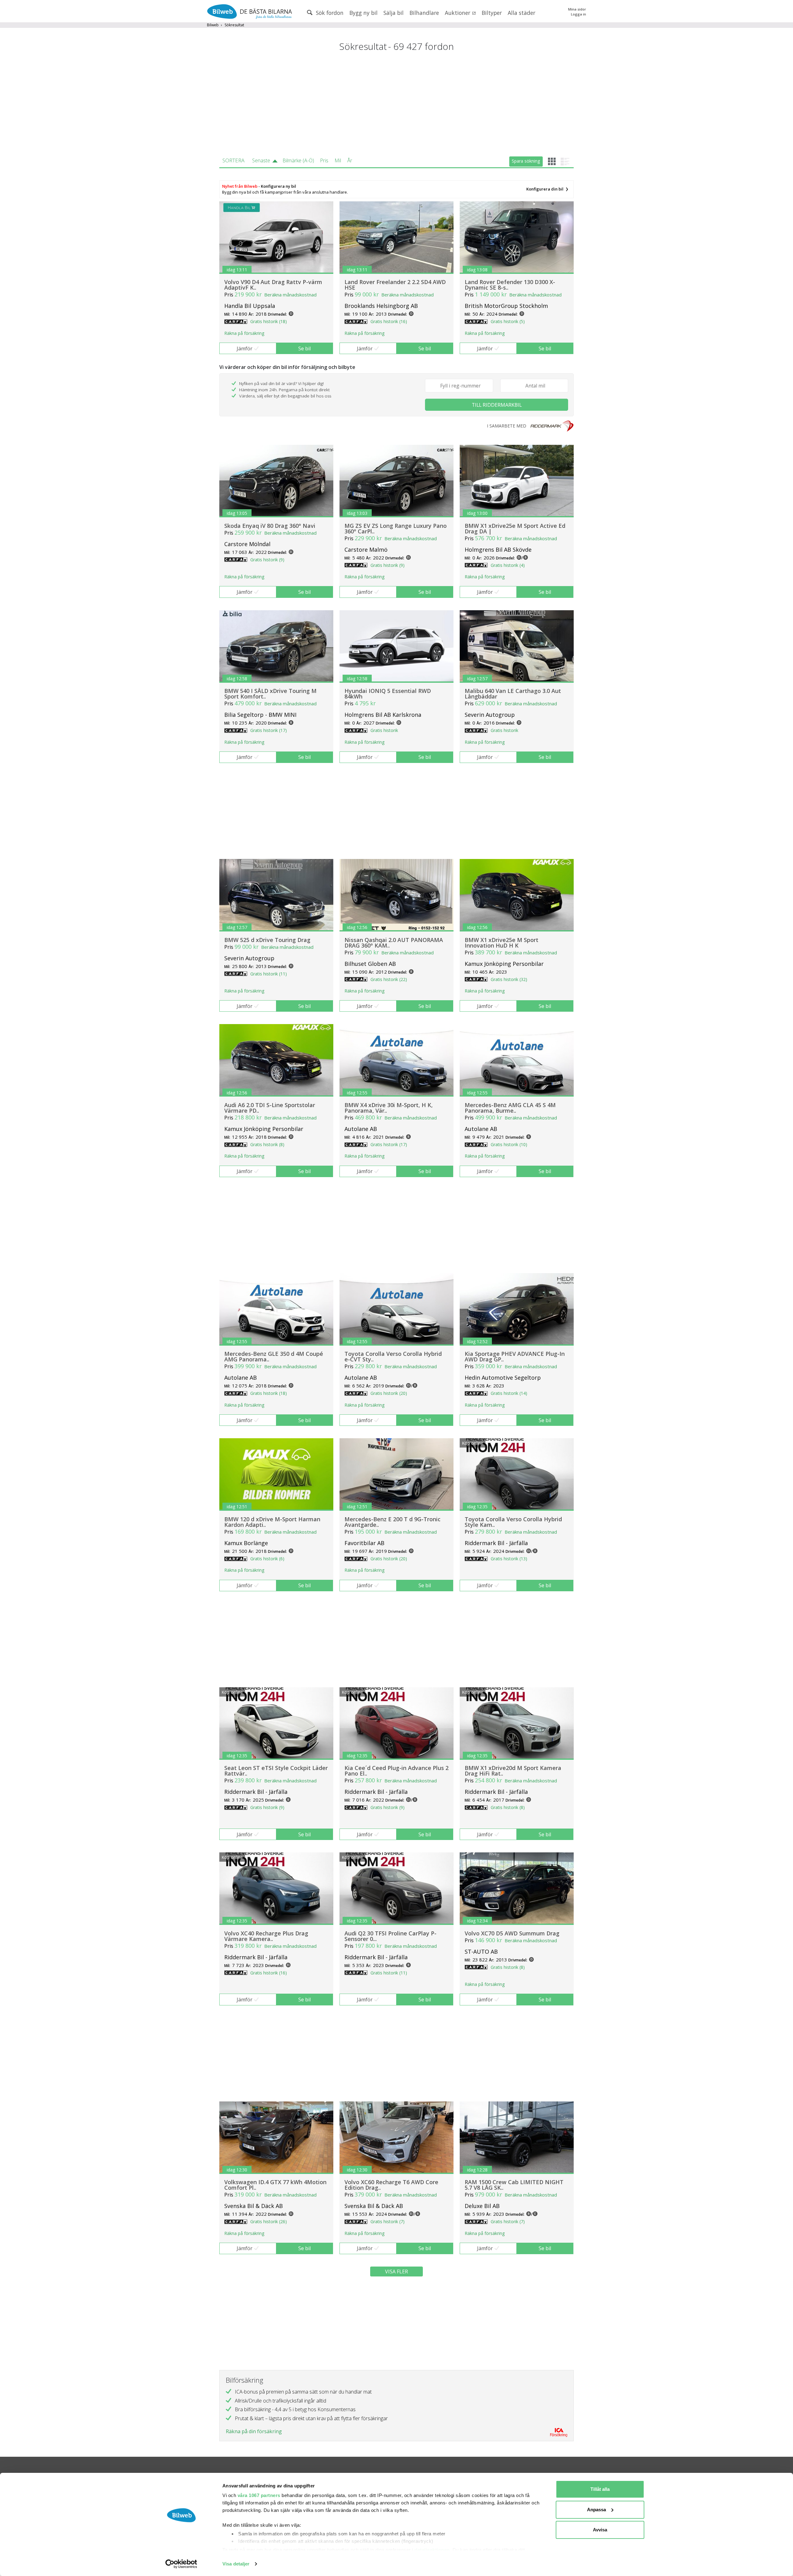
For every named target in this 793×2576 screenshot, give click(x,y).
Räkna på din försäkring (254, 2431)
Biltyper (492, 13)
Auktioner (458, 13)
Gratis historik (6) (267, 1559)
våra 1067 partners (259, 2495)
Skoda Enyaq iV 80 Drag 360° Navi (270, 526)
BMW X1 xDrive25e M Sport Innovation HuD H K (502, 943)
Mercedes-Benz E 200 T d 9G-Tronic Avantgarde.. (392, 1522)
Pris (324, 160)
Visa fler (396, 2272)
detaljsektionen (432, 2550)
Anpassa (596, 2510)
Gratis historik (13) (509, 1559)
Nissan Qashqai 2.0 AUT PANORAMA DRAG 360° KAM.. (394, 943)
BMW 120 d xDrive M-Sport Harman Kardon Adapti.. (272, 1522)
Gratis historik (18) (269, 321)
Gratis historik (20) (389, 1393)
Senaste (261, 160)
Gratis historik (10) (509, 1144)
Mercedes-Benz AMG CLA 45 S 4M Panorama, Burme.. (510, 1108)
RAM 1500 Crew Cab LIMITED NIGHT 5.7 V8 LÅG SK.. (514, 2185)
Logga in (578, 14)
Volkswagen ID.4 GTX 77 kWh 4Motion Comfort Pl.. (275, 2185)
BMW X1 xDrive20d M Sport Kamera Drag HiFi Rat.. (513, 1771)
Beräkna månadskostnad (290, 295)
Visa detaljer (236, 2564)
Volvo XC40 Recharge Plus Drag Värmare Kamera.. (266, 1936)
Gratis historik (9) (267, 560)
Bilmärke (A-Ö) (298, 160)
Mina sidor (577, 9)
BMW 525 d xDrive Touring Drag (267, 940)
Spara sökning (526, 161)
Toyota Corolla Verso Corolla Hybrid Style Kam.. (513, 1522)
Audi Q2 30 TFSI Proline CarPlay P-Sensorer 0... (390, 1936)
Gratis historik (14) (509, 1393)
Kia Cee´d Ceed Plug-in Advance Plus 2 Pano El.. (396, 1771)
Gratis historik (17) (269, 730)
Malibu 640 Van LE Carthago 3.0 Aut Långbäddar (513, 694)
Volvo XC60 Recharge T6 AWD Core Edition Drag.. (391, 2185)
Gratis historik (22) (389, 979)
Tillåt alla (600, 2489)
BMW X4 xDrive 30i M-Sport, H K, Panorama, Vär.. (389, 1108)
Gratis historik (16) (389, 321)
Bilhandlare (424, 13)
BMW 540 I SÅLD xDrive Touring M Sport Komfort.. (270, 694)
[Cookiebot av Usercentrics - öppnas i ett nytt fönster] (181, 2564)
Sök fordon (329, 13)
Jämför (245, 348)
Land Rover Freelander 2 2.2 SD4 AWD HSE (395, 285)
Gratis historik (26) (269, 2221)
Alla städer (521, 13)
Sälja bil (394, 13)
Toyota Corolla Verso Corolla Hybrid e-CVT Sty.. (393, 1356)
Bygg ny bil (364, 13)
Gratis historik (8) (267, 1144)
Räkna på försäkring (244, 333)
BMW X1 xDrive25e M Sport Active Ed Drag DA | (515, 528)
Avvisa (600, 2530)
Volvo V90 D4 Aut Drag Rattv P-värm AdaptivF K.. (273, 285)
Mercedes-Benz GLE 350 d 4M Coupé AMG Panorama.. (274, 1356)
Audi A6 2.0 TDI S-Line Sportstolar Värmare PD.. (270, 1108)
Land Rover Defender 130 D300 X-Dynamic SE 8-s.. (510, 285)
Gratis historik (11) (269, 974)
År (350, 160)
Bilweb (213, 25)
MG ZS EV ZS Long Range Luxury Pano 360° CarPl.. (396, 528)
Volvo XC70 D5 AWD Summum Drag (512, 1933)
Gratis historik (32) (509, 979)
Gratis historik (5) (508, 321)
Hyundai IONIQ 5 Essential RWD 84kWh (388, 694)
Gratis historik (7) (388, 2221)
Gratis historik (384, 730)
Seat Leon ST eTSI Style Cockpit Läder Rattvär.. (276, 1771)
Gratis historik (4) (508, 565)
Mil (338, 160)
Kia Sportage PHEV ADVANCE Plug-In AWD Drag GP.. (515, 1356)
